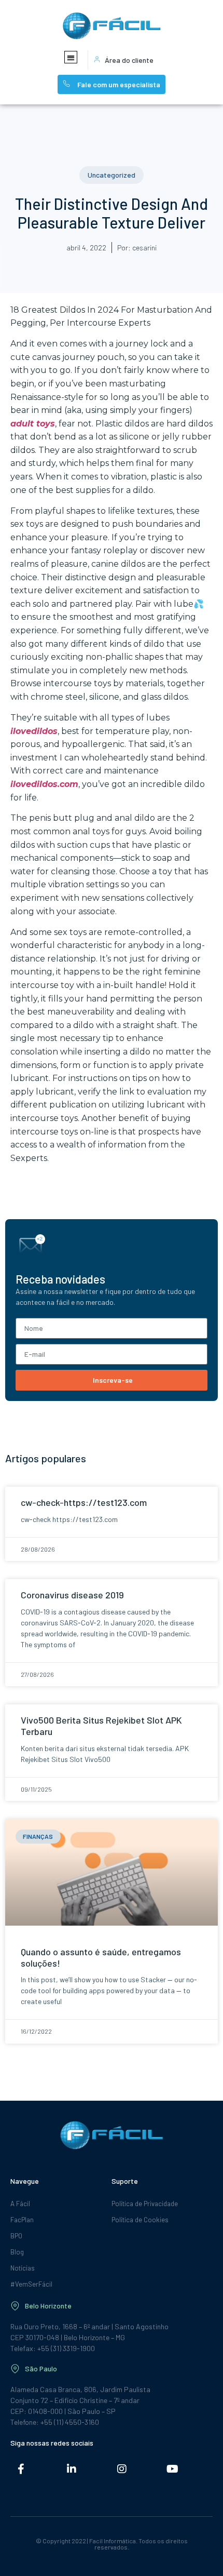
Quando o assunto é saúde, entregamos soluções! (101, 1957)
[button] (71, 57)
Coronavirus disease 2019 (72, 1595)
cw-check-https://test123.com (84, 1502)
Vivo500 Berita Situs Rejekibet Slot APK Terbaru (101, 1726)
